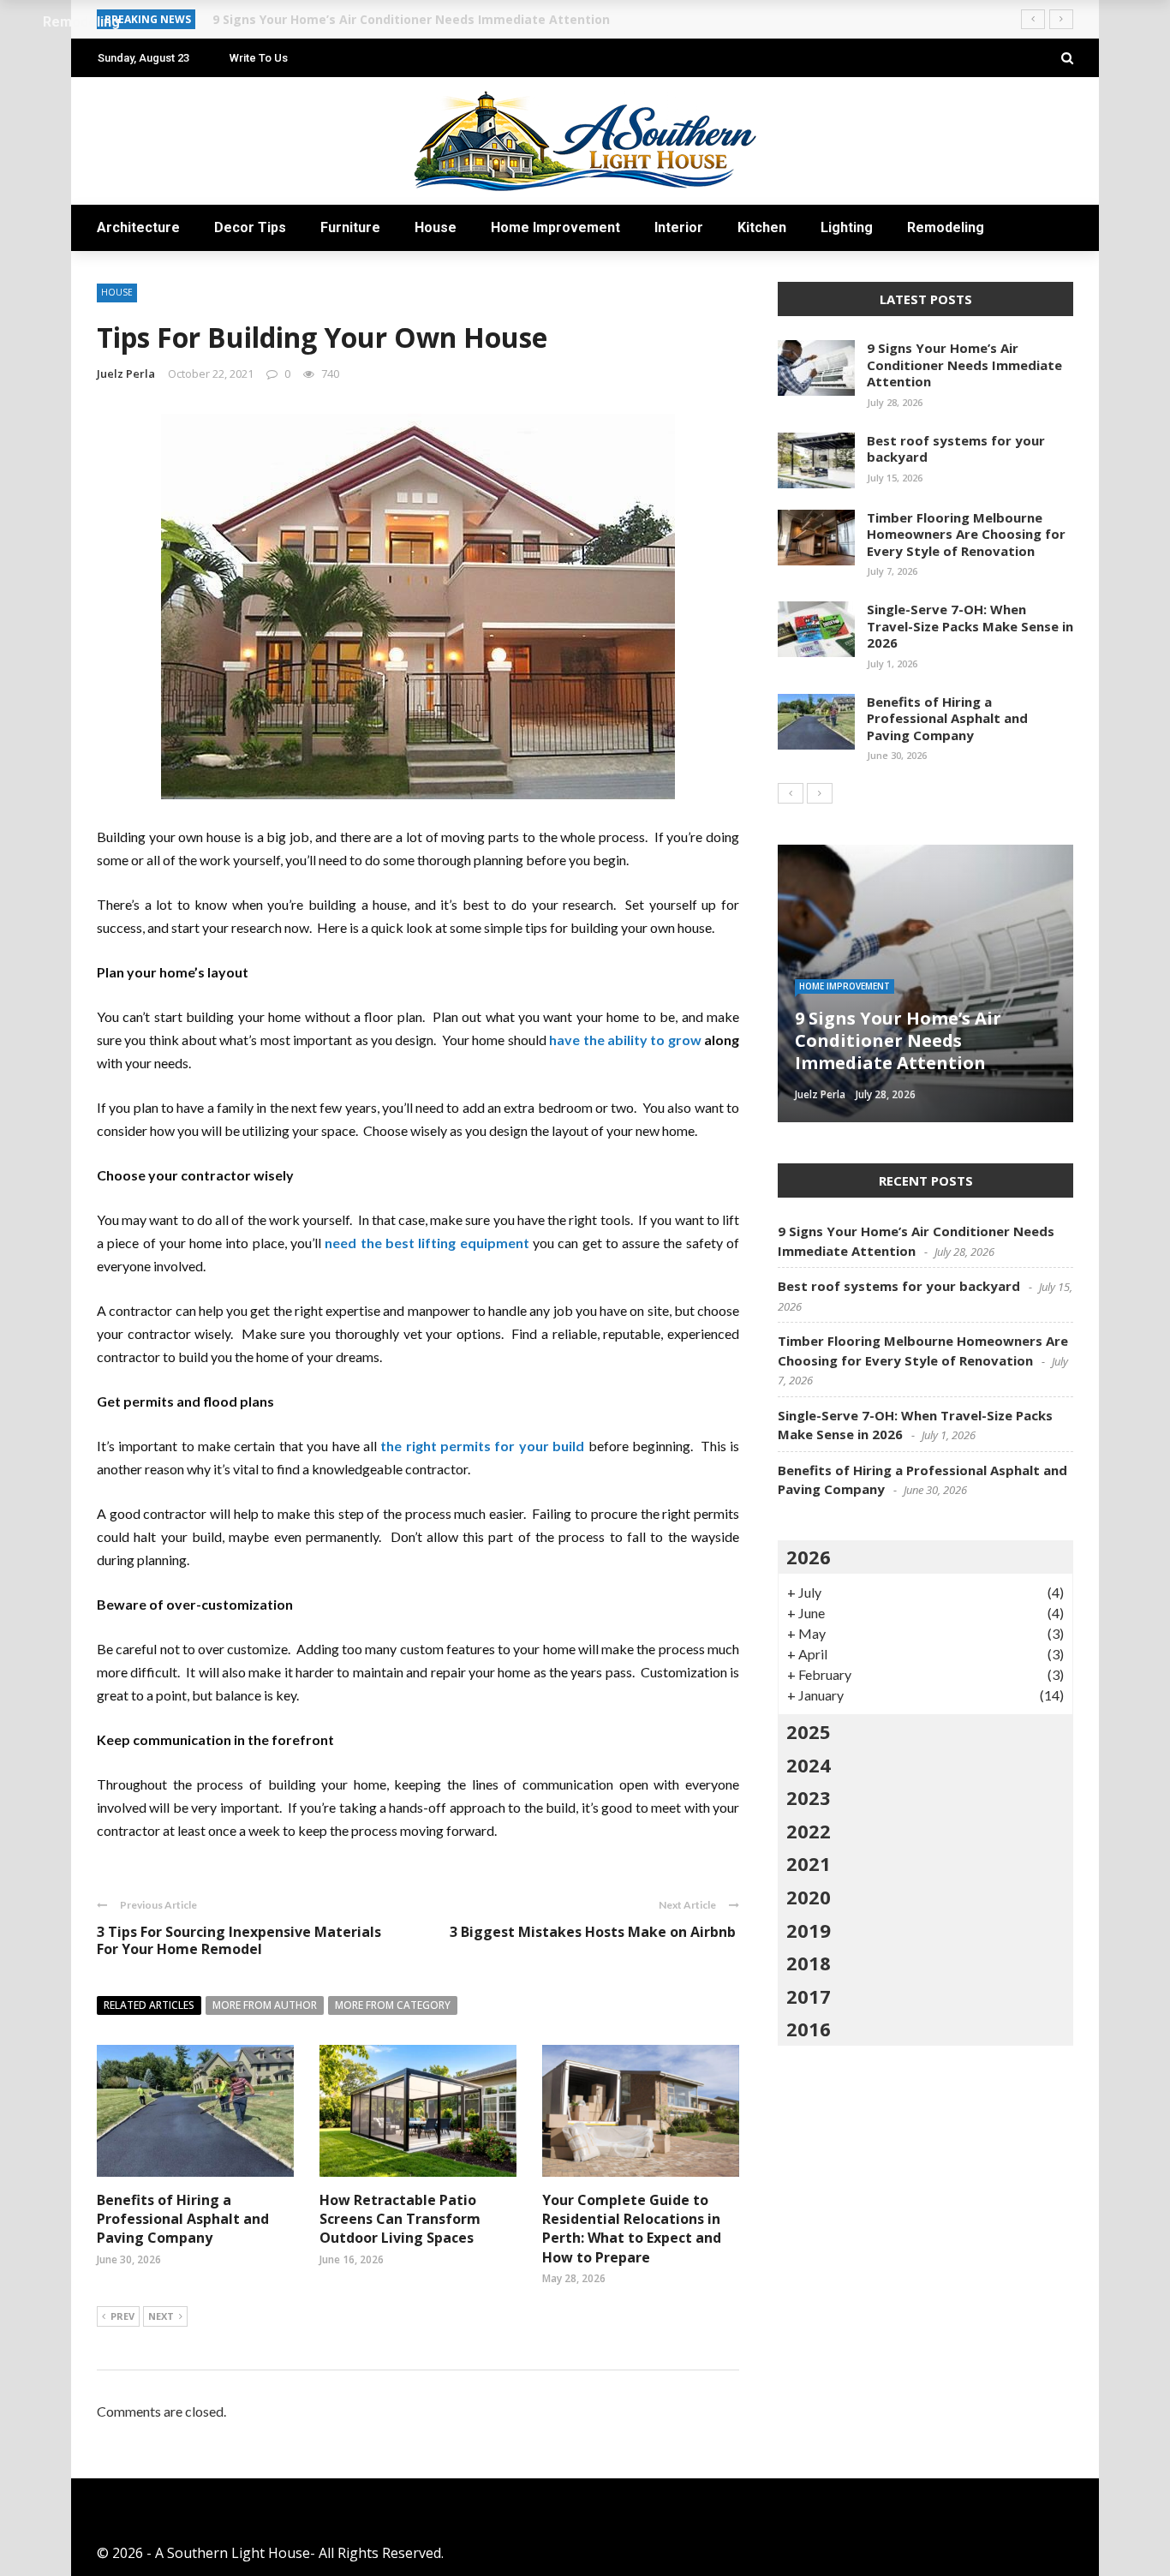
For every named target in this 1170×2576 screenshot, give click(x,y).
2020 (809, 1897)
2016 (809, 2029)
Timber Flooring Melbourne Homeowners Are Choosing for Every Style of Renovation (966, 534)
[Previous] (791, 793)
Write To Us (259, 58)
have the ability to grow (625, 1040)
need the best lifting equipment (427, 1243)
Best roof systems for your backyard (956, 449)
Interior (679, 227)
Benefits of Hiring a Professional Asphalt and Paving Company (183, 2219)
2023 (809, 1797)
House (436, 227)
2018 (809, 1963)
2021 (809, 1863)
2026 (809, 1557)
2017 (809, 1996)
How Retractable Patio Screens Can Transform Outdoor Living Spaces (400, 2219)
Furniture (350, 227)
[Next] (820, 793)
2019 (809, 1930)
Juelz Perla (126, 374)
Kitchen (762, 227)
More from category (393, 2005)
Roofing (819, 1008)
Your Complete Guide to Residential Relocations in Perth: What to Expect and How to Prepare (632, 2229)
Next (161, 2316)
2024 (809, 1765)
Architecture (138, 227)
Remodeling (946, 227)
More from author (265, 2005)
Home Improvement (555, 227)
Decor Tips (250, 227)
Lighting (847, 227)
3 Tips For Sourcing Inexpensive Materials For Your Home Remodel (239, 1941)
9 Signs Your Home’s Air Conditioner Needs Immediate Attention (964, 365)
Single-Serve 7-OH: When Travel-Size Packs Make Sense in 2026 (970, 626)
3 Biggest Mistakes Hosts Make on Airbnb (594, 1932)
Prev (122, 2316)
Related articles (149, 2005)
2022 (809, 1831)
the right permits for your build (482, 1446)
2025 (809, 1731)
